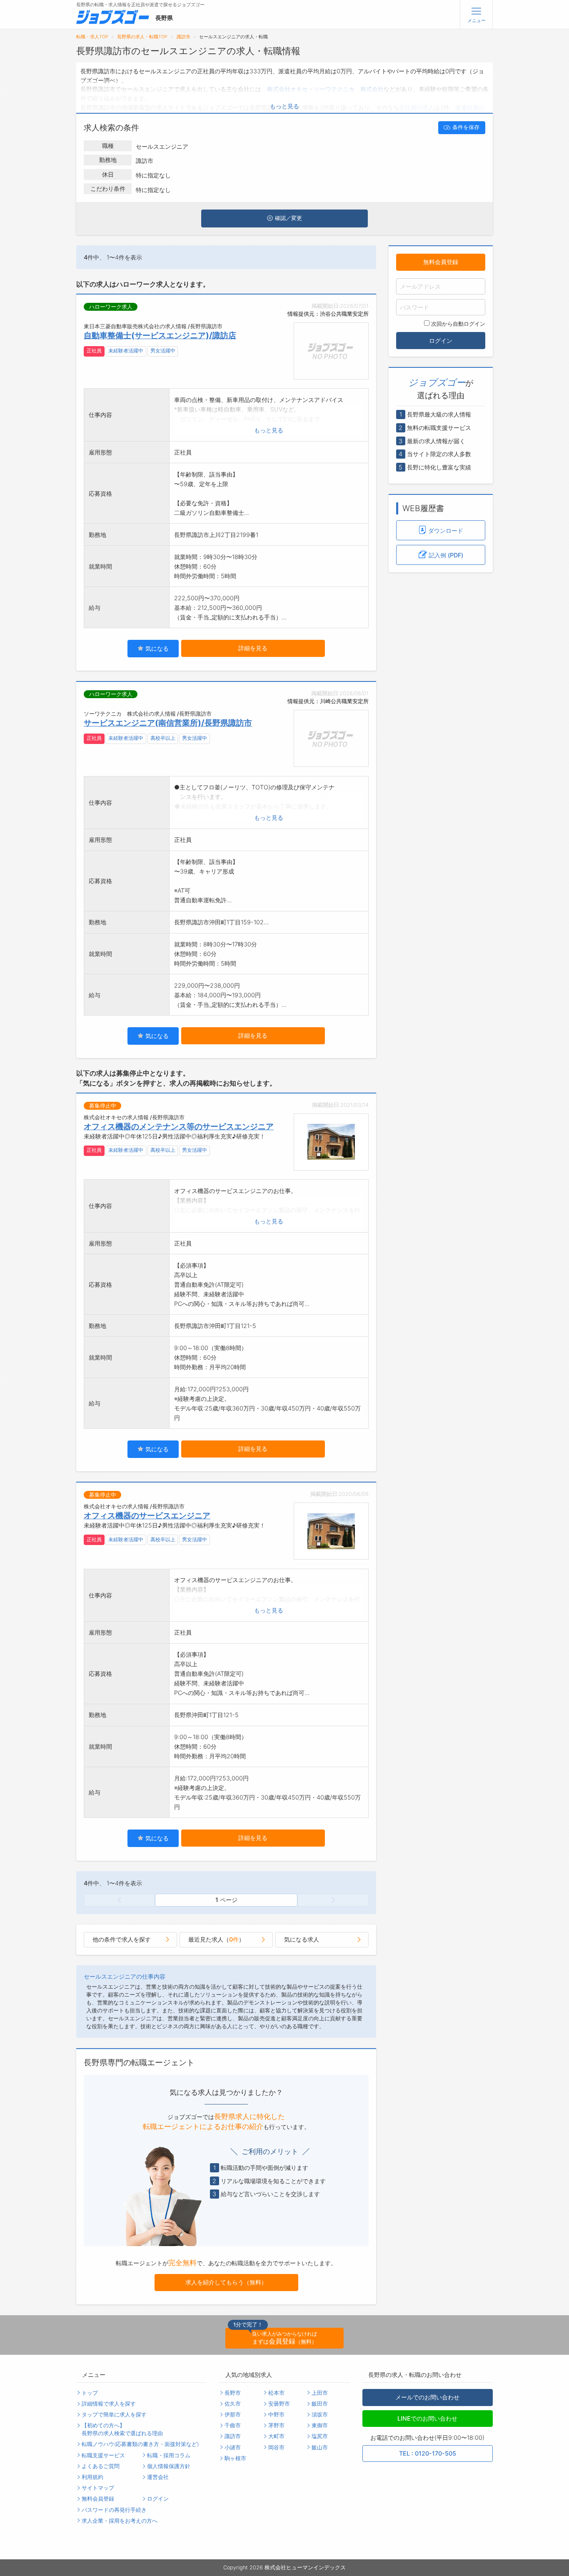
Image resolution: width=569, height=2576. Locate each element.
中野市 (276, 2415)
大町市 (276, 2436)
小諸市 (233, 2447)
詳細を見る (253, 648)
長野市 (233, 2393)
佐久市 (233, 2404)
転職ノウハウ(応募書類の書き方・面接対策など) (140, 2444)
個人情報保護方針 (169, 2466)
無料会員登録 (441, 262)
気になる (156, 648)
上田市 (320, 2393)
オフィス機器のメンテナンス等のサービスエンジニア (179, 1126)
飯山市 (320, 2447)
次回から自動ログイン (458, 323)
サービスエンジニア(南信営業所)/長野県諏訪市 (168, 723)
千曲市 (233, 2425)
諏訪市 (183, 37)
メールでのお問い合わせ (427, 2397)
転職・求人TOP (92, 37)
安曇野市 (279, 2404)
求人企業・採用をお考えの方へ (120, 2521)
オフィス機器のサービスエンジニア (147, 1515)
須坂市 (320, 2415)
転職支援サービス (103, 2455)
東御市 (320, 2425)
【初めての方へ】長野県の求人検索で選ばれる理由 (122, 2429)
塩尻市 (320, 2436)
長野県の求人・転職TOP (142, 37)
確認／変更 (288, 218)
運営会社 (158, 2477)
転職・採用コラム (169, 2455)
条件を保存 (466, 127)
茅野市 (276, 2425)
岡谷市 (276, 2447)
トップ (90, 2393)
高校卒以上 (163, 738)
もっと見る (284, 106)
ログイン (441, 340)
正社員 (94, 351)
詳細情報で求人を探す (109, 2404)
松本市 (276, 2393)
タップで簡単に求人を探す (114, 2415)
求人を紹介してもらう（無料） (226, 2282)
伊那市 (233, 2415)
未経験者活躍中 (126, 351)
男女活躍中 (163, 351)
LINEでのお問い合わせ (427, 2418)
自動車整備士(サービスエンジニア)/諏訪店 (160, 335)
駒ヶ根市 (235, 2458)
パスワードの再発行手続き (114, 2510)
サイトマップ (98, 2488)
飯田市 (320, 2404)
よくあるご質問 (101, 2466)
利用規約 (92, 2477)
